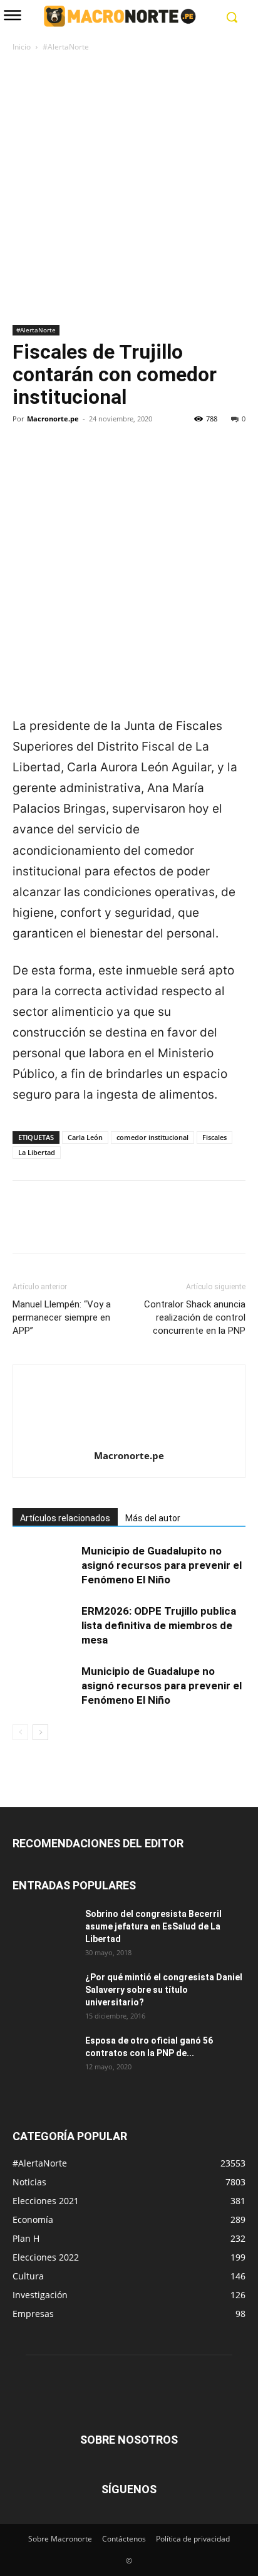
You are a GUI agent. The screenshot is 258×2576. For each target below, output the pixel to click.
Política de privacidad (193, 2539)
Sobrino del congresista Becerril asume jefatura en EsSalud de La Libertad (153, 1926)
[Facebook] (25, 462)
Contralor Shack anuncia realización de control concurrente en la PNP (195, 1317)
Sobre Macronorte (60, 2539)
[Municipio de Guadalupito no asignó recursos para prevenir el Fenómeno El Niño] (44, 1565)
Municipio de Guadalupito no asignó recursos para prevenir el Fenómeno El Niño (162, 1565)
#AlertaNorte (66, 47)
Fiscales (214, 1137)
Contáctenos (124, 2539)
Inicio (22, 47)
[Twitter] (54, 462)
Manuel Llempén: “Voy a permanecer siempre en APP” (62, 1317)
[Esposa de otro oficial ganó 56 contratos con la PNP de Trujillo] (44, 2056)
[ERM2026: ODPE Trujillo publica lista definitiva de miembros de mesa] (44, 1626)
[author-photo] (129, 1438)
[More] (141, 462)
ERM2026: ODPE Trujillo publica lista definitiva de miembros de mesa (159, 1625)
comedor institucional (152, 1137)
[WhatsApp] (111, 462)
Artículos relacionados (65, 1518)
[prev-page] (20, 1732)
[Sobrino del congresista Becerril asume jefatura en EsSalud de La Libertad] (44, 1929)
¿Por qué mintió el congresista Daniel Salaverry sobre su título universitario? (164, 1990)
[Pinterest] (83, 462)
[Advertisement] (129, 189)
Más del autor (153, 1518)
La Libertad (37, 1152)
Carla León (85, 1137)
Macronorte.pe (53, 419)
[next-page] (40, 1732)
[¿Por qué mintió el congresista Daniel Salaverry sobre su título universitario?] (44, 1993)
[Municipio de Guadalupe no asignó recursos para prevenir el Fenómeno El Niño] (44, 1686)
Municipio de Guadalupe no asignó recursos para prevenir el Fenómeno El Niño (162, 1686)
